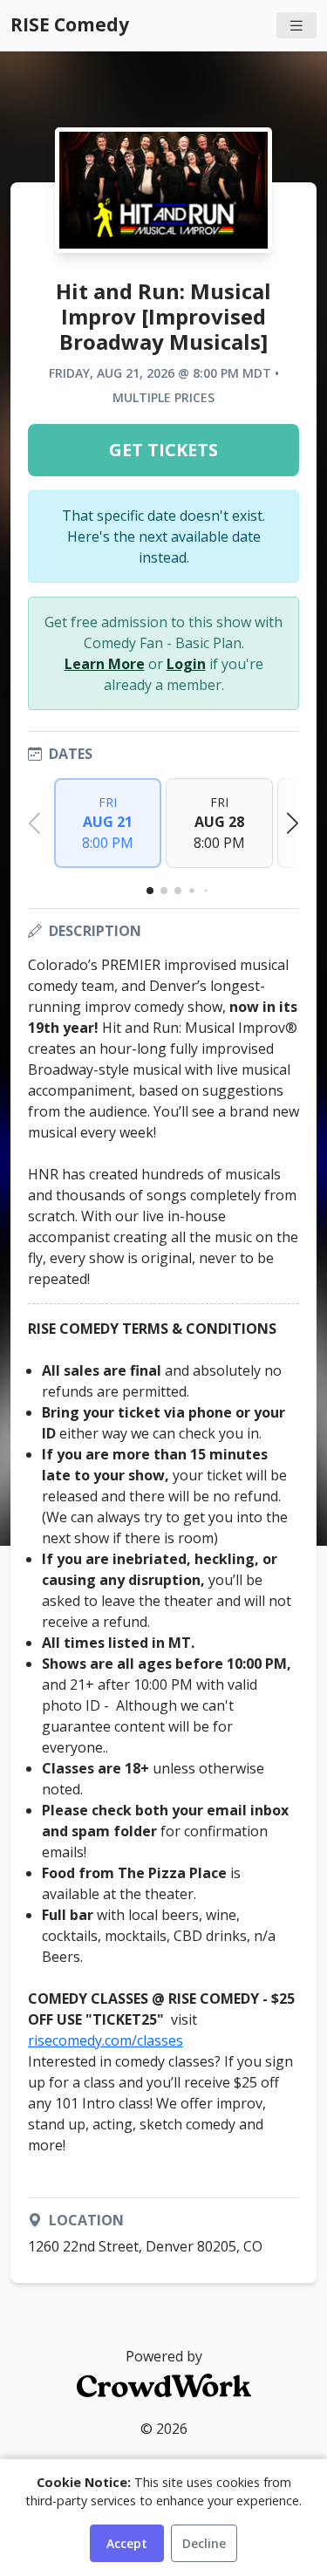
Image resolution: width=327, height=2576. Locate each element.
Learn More (105, 664)
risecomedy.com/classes (106, 2040)
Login (186, 664)
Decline (204, 2543)
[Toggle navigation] (296, 26)
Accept (127, 2543)
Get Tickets (163, 450)
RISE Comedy (70, 24)
